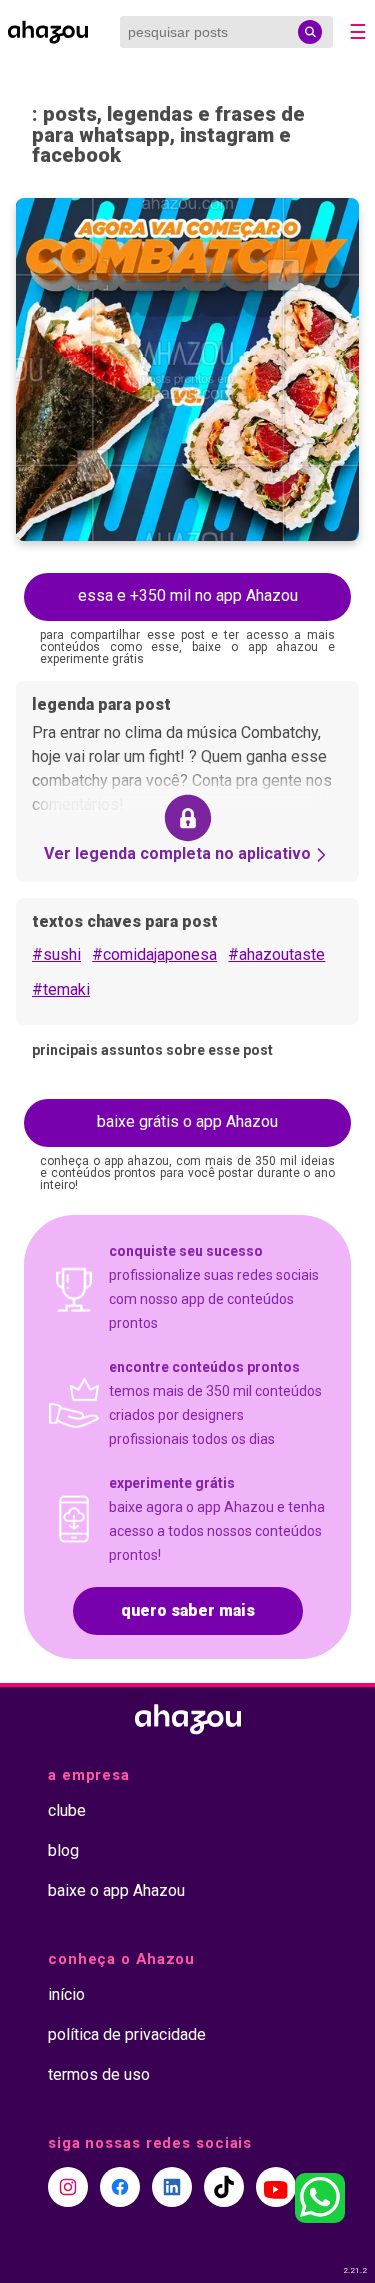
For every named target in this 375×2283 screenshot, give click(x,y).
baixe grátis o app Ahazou (187, 1121)
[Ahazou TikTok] (224, 2187)
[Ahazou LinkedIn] (172, 2187)
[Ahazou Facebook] (120, 2187)
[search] (310, 32)
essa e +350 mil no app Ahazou (188, 595)
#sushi (56, 954)
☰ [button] (358, 32)
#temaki (61, 989)
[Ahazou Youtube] (276, 2187)
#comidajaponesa (154, 954)
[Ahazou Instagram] (68, 2187)
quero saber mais (188, 1610)
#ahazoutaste (276, 954)
